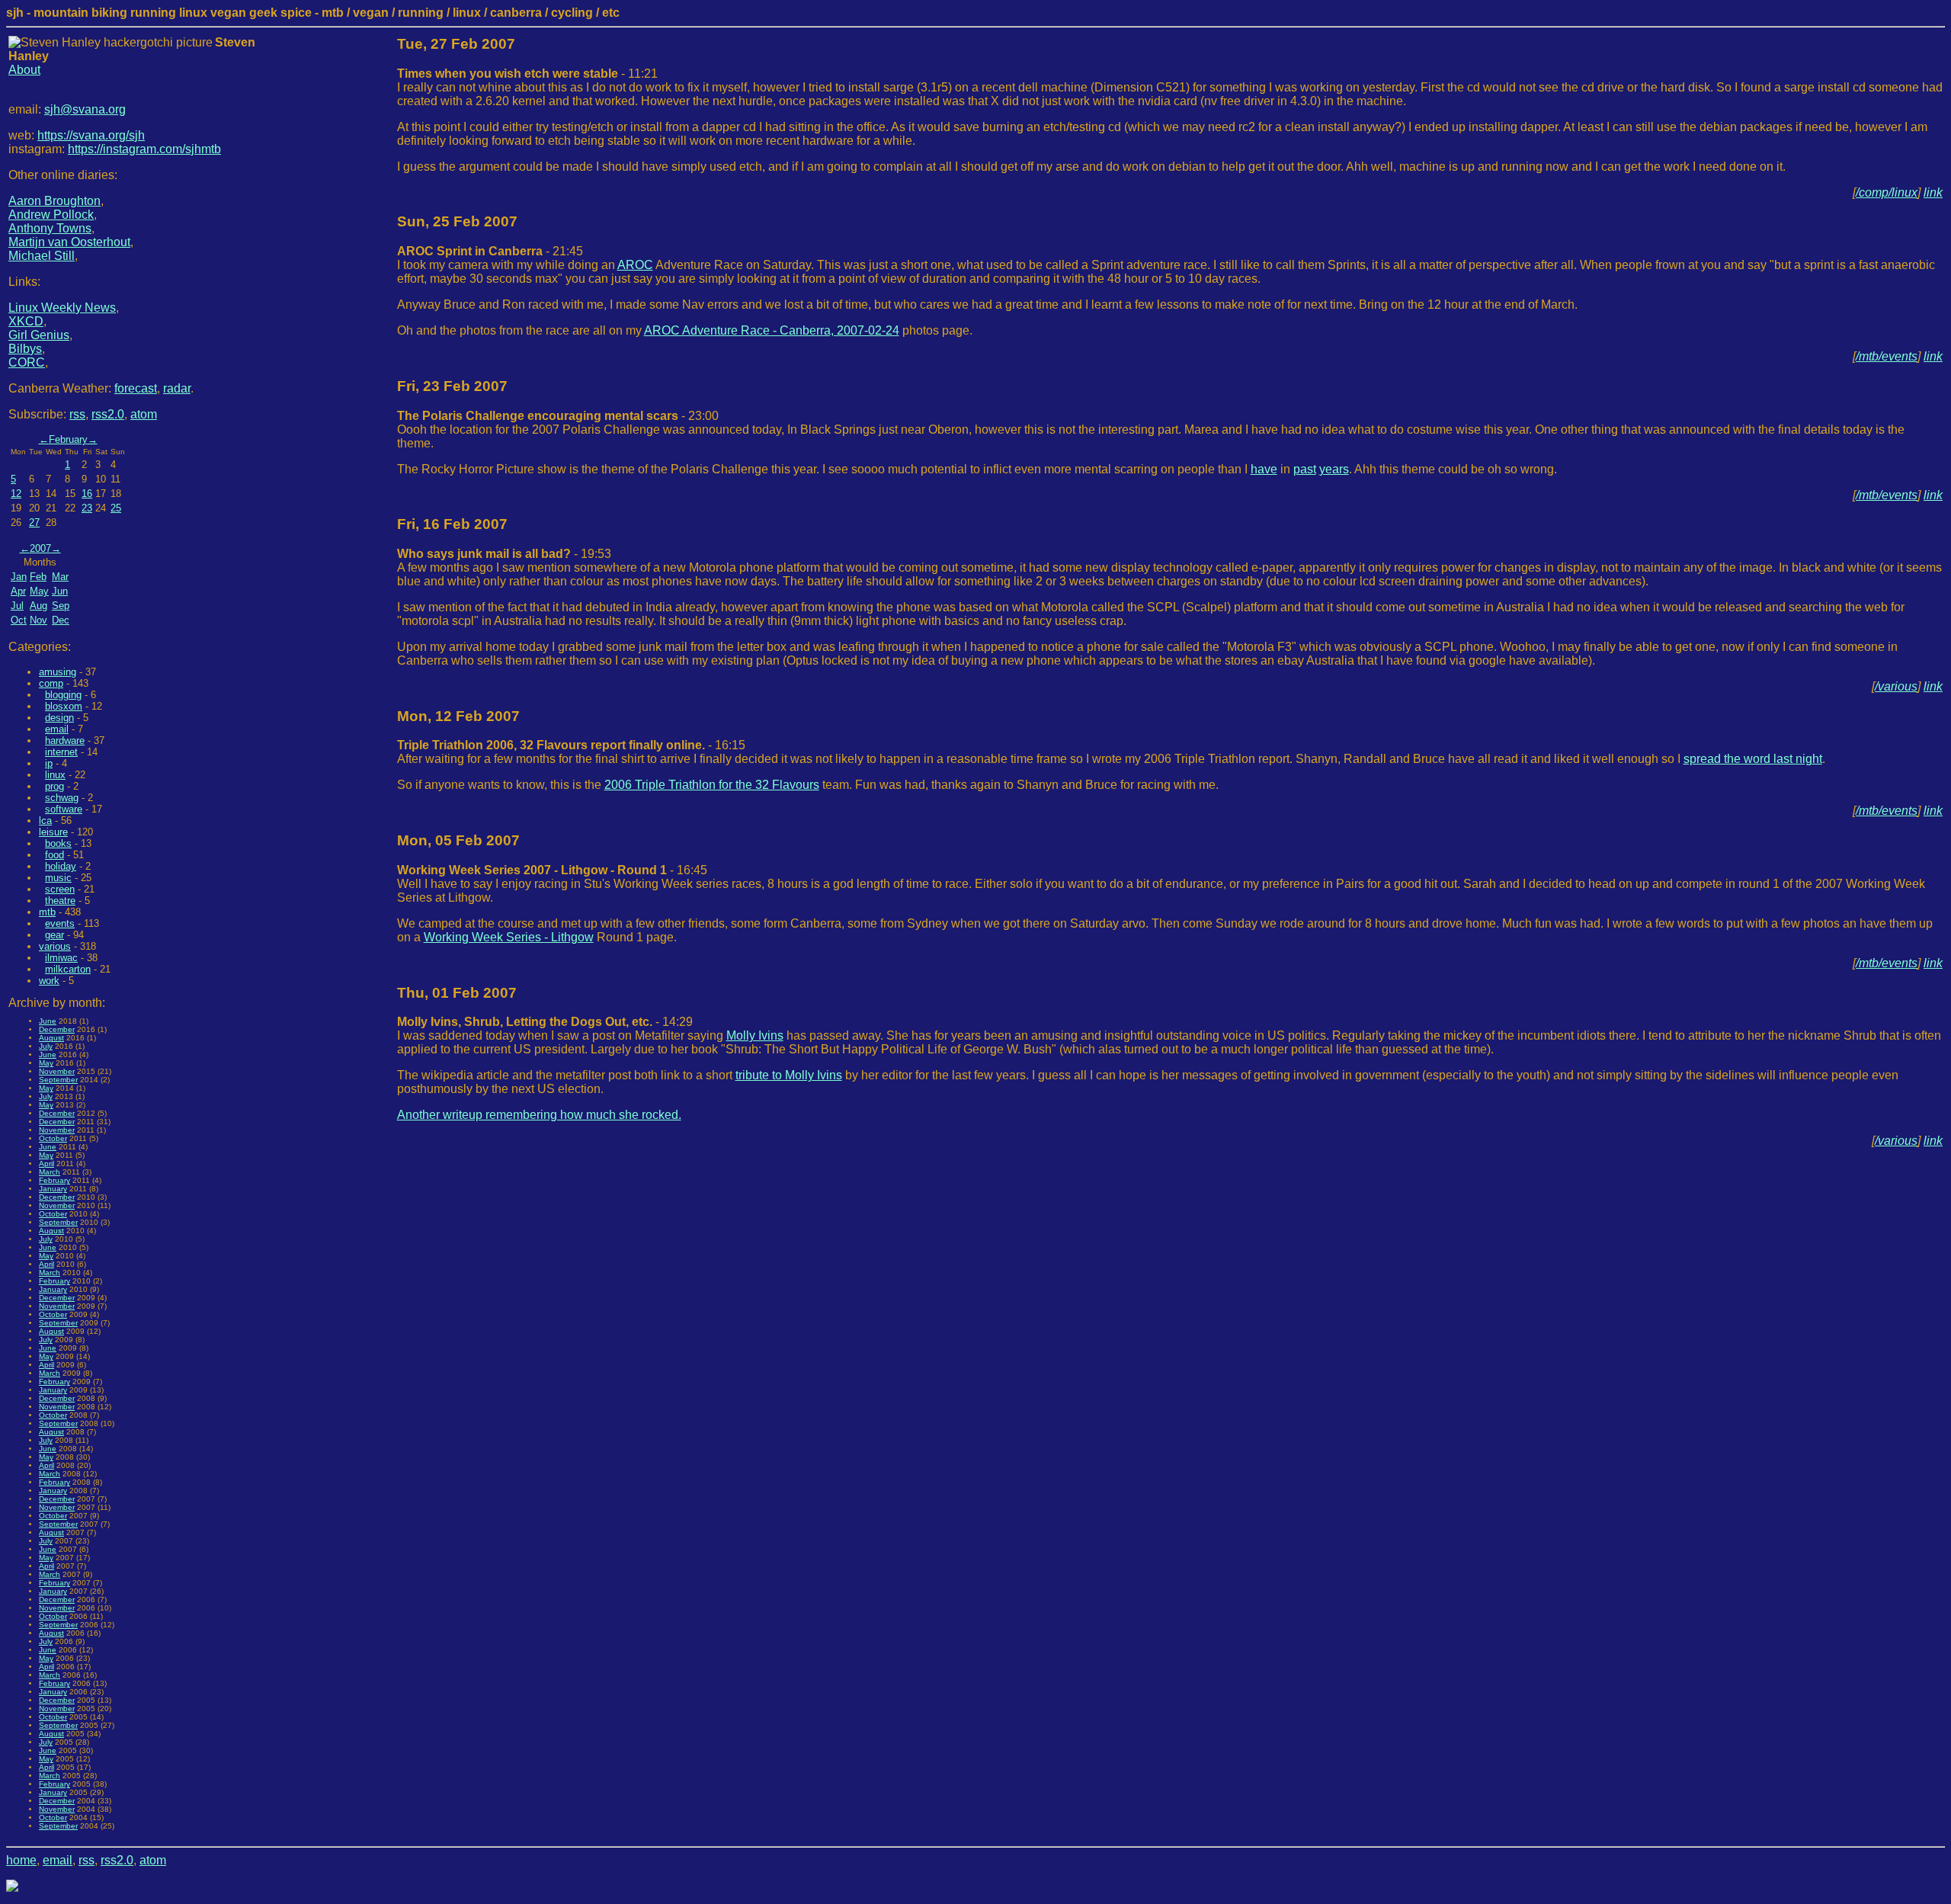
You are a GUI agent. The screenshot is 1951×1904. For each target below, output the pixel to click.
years (1334, 469)
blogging (63, 695)
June (48, 1021)
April (46, 1164)
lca (45, 821)
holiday (61, 866)
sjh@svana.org (85, 109)
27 (34, 522)
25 (116, 508)
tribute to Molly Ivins (789, 1075)
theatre (60, 901)
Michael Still (42, 256)
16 (87, 494)
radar (177, 388)
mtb (47, 912)
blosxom (64, 706)
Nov (38, 620)
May (39, 591)
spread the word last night (1753, 759)
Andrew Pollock (51, 215)
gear (54, 935)
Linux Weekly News (62, 308)
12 (16, 494)
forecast (136, 388)
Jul (17, 606)
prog (54, 786)
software (64, 809)
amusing (58, 672)
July (46, 1046)
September (58, 1080)
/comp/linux (1887, 192)
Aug (38, 606)
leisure (53, 832)
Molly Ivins (755, 1035)
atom (144, 414)
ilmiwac (61, 958)
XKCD (26, 321)
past (1305, 469)
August (51, 1038)
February (68, 439)
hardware (65, 740)
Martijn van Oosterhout (69, 242)
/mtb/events (1887, 356)
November (57, 1071)
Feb (38, 577)
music (58, 878)
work (49, 981)
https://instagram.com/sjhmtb (144, 149)
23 (87, 508)
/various (1896, 686)
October (53, 1138)
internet (61, 752)
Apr (18, 591)
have (1264, 469)
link (1933, 192)
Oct (19, 620)
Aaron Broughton (54, 201)
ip (49, 763)
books (58, 843)
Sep (61, 606)
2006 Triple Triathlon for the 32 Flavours (712, 785)
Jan (19, 577)
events (60, 923)
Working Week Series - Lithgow (509, 937)
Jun (60, 591)
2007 (40, 548)
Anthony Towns (50, 228)
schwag (62, 798)
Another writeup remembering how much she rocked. (539, 1115)
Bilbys (25, 349)
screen (60, 889)
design (59, 718)
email (57, 729)
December (57, 1029)
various (55, 946)
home (21, 1860)
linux (55, 775)
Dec (61, 620)
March (50, 1172)
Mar (60, 577)
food (54, 855)
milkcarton (68, 969)
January (53, 1189)
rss (77, 414)
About (24, 70)
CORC (27, 362)
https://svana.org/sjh (91, 135)
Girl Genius (39, 335)
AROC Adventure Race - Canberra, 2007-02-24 (772, 330)
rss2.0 (108, 414)
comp (51, 683)
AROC (635, 265)
